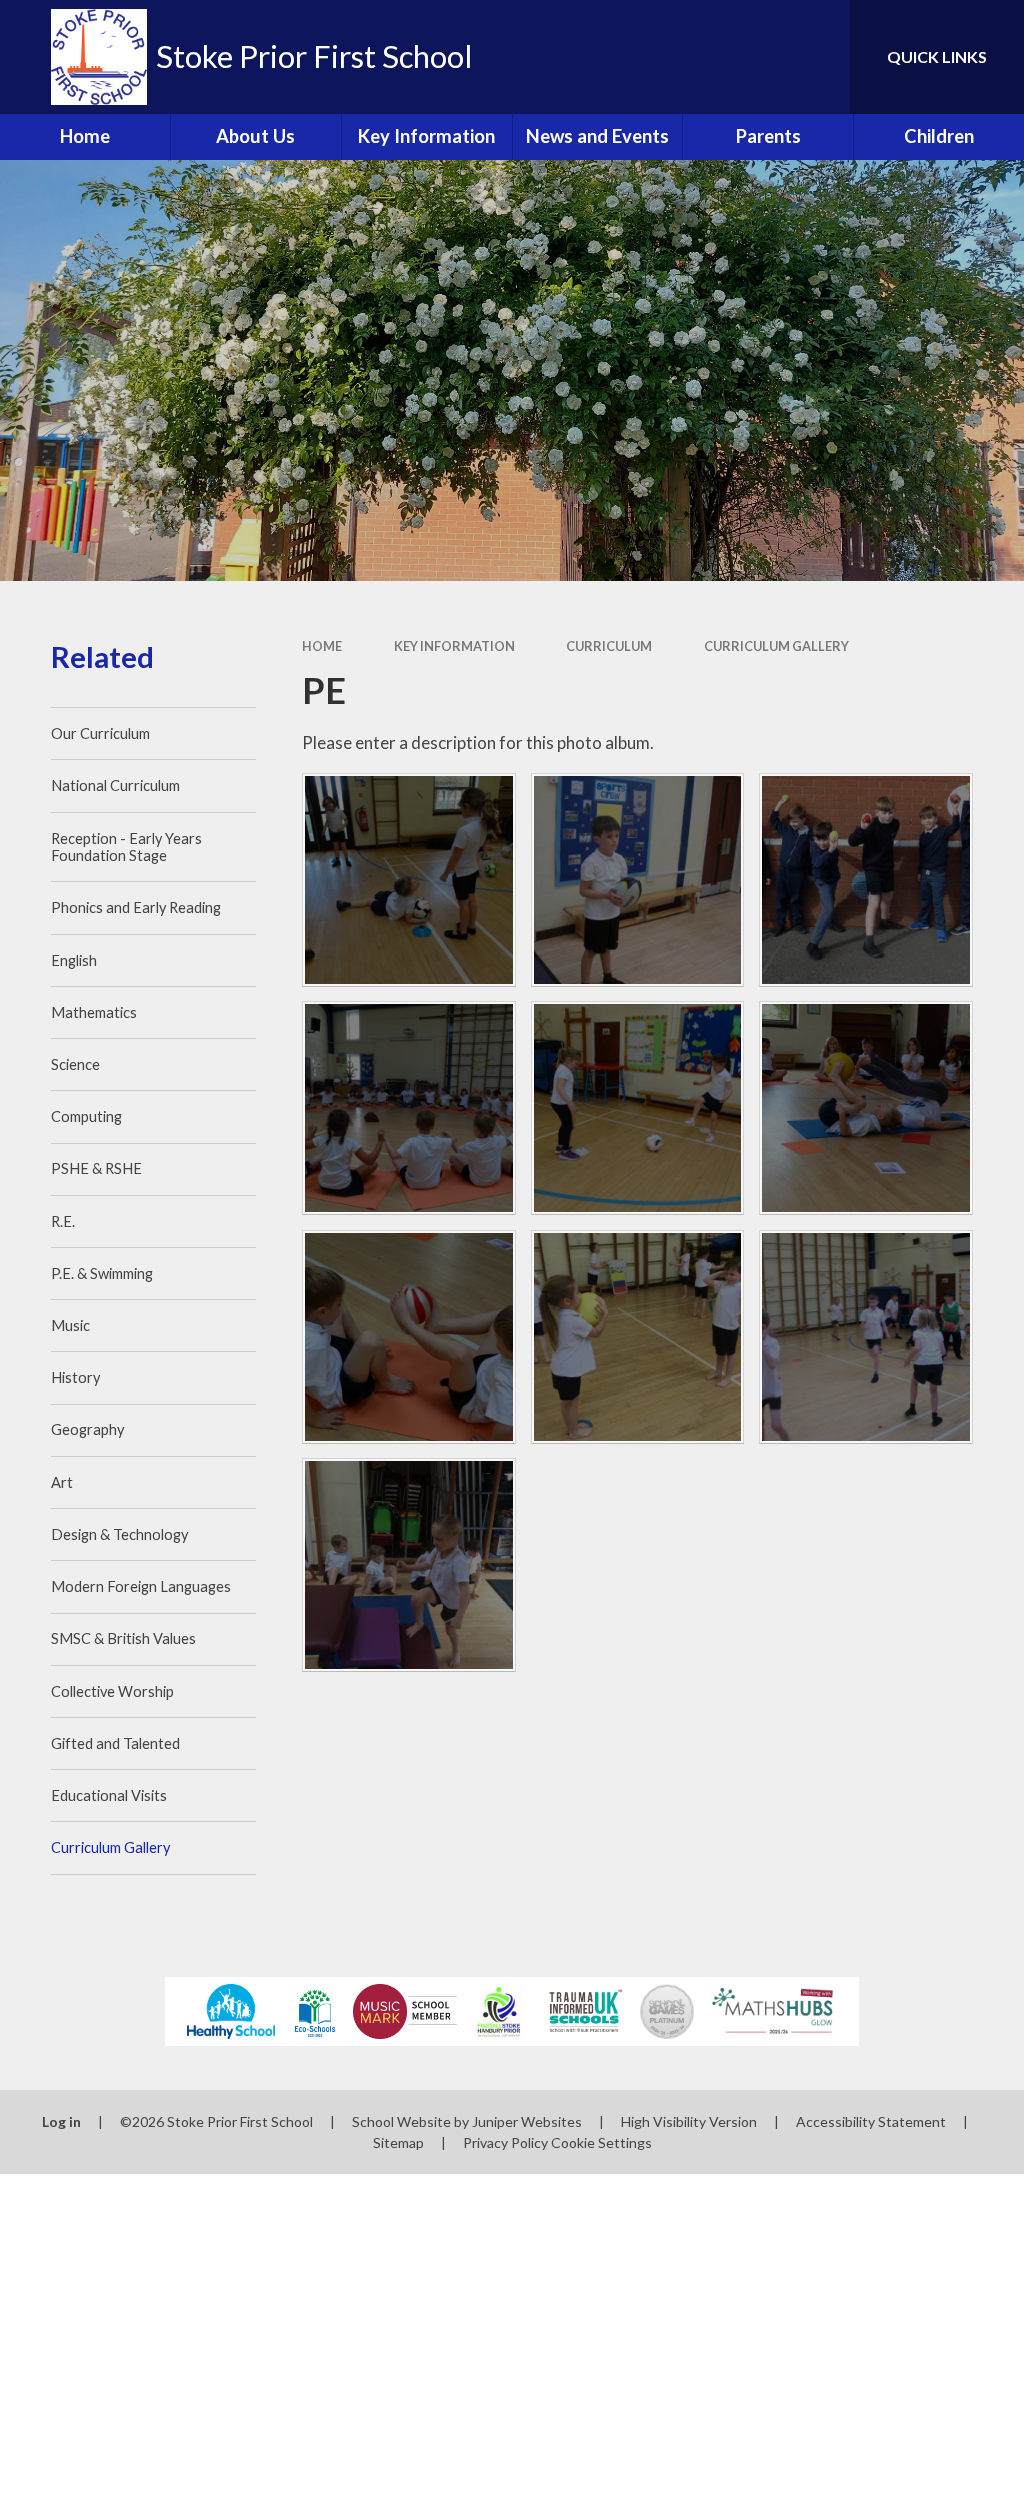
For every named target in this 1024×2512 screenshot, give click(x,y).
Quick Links (937, 56)
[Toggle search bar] (818, 57)
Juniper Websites (527, 2121)
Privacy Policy (505, 2142)
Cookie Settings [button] (601, 2142)
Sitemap (398, 2142)
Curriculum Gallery (776, 646)
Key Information (454, 646)
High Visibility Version (689, 2121)
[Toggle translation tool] (754, 57)
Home (322, 646)
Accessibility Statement (871, 2121)
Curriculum (609, 646)
